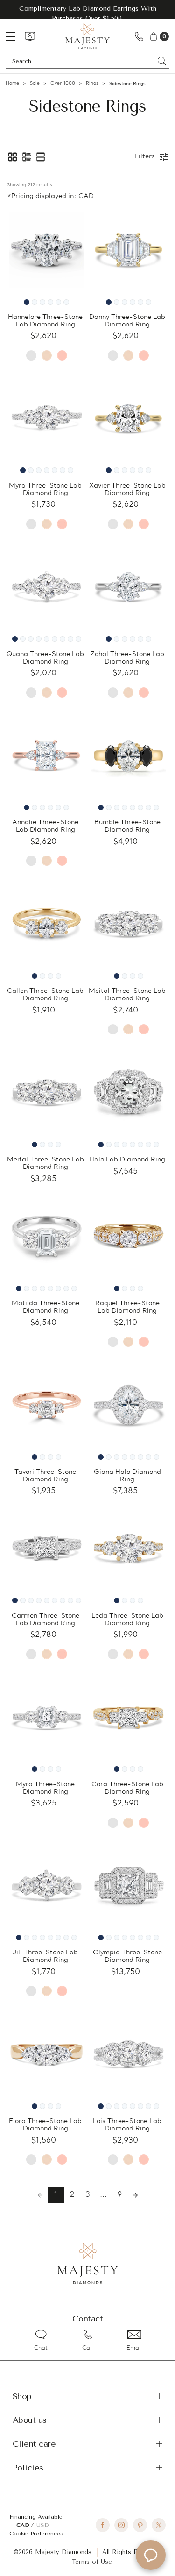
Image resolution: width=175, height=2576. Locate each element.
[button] (13, 157)
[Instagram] (121, 2525)
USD (42, 2525)
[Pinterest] (140, 2525)
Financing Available (36, 2517)
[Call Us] (139, 36)
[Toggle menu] (15, 36)
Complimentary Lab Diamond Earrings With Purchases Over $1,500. (88, 14)
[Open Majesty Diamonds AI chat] (151, 2555)
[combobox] (83, 61)
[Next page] (135, 2195)
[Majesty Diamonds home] (87, 36)
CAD (24, 2525)
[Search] (162, 61)
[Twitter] (159, 2525)
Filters (145, 157)
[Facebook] (103, 2525)
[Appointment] (30, 36)
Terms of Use (92, 2562)
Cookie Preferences (36, 2534)
